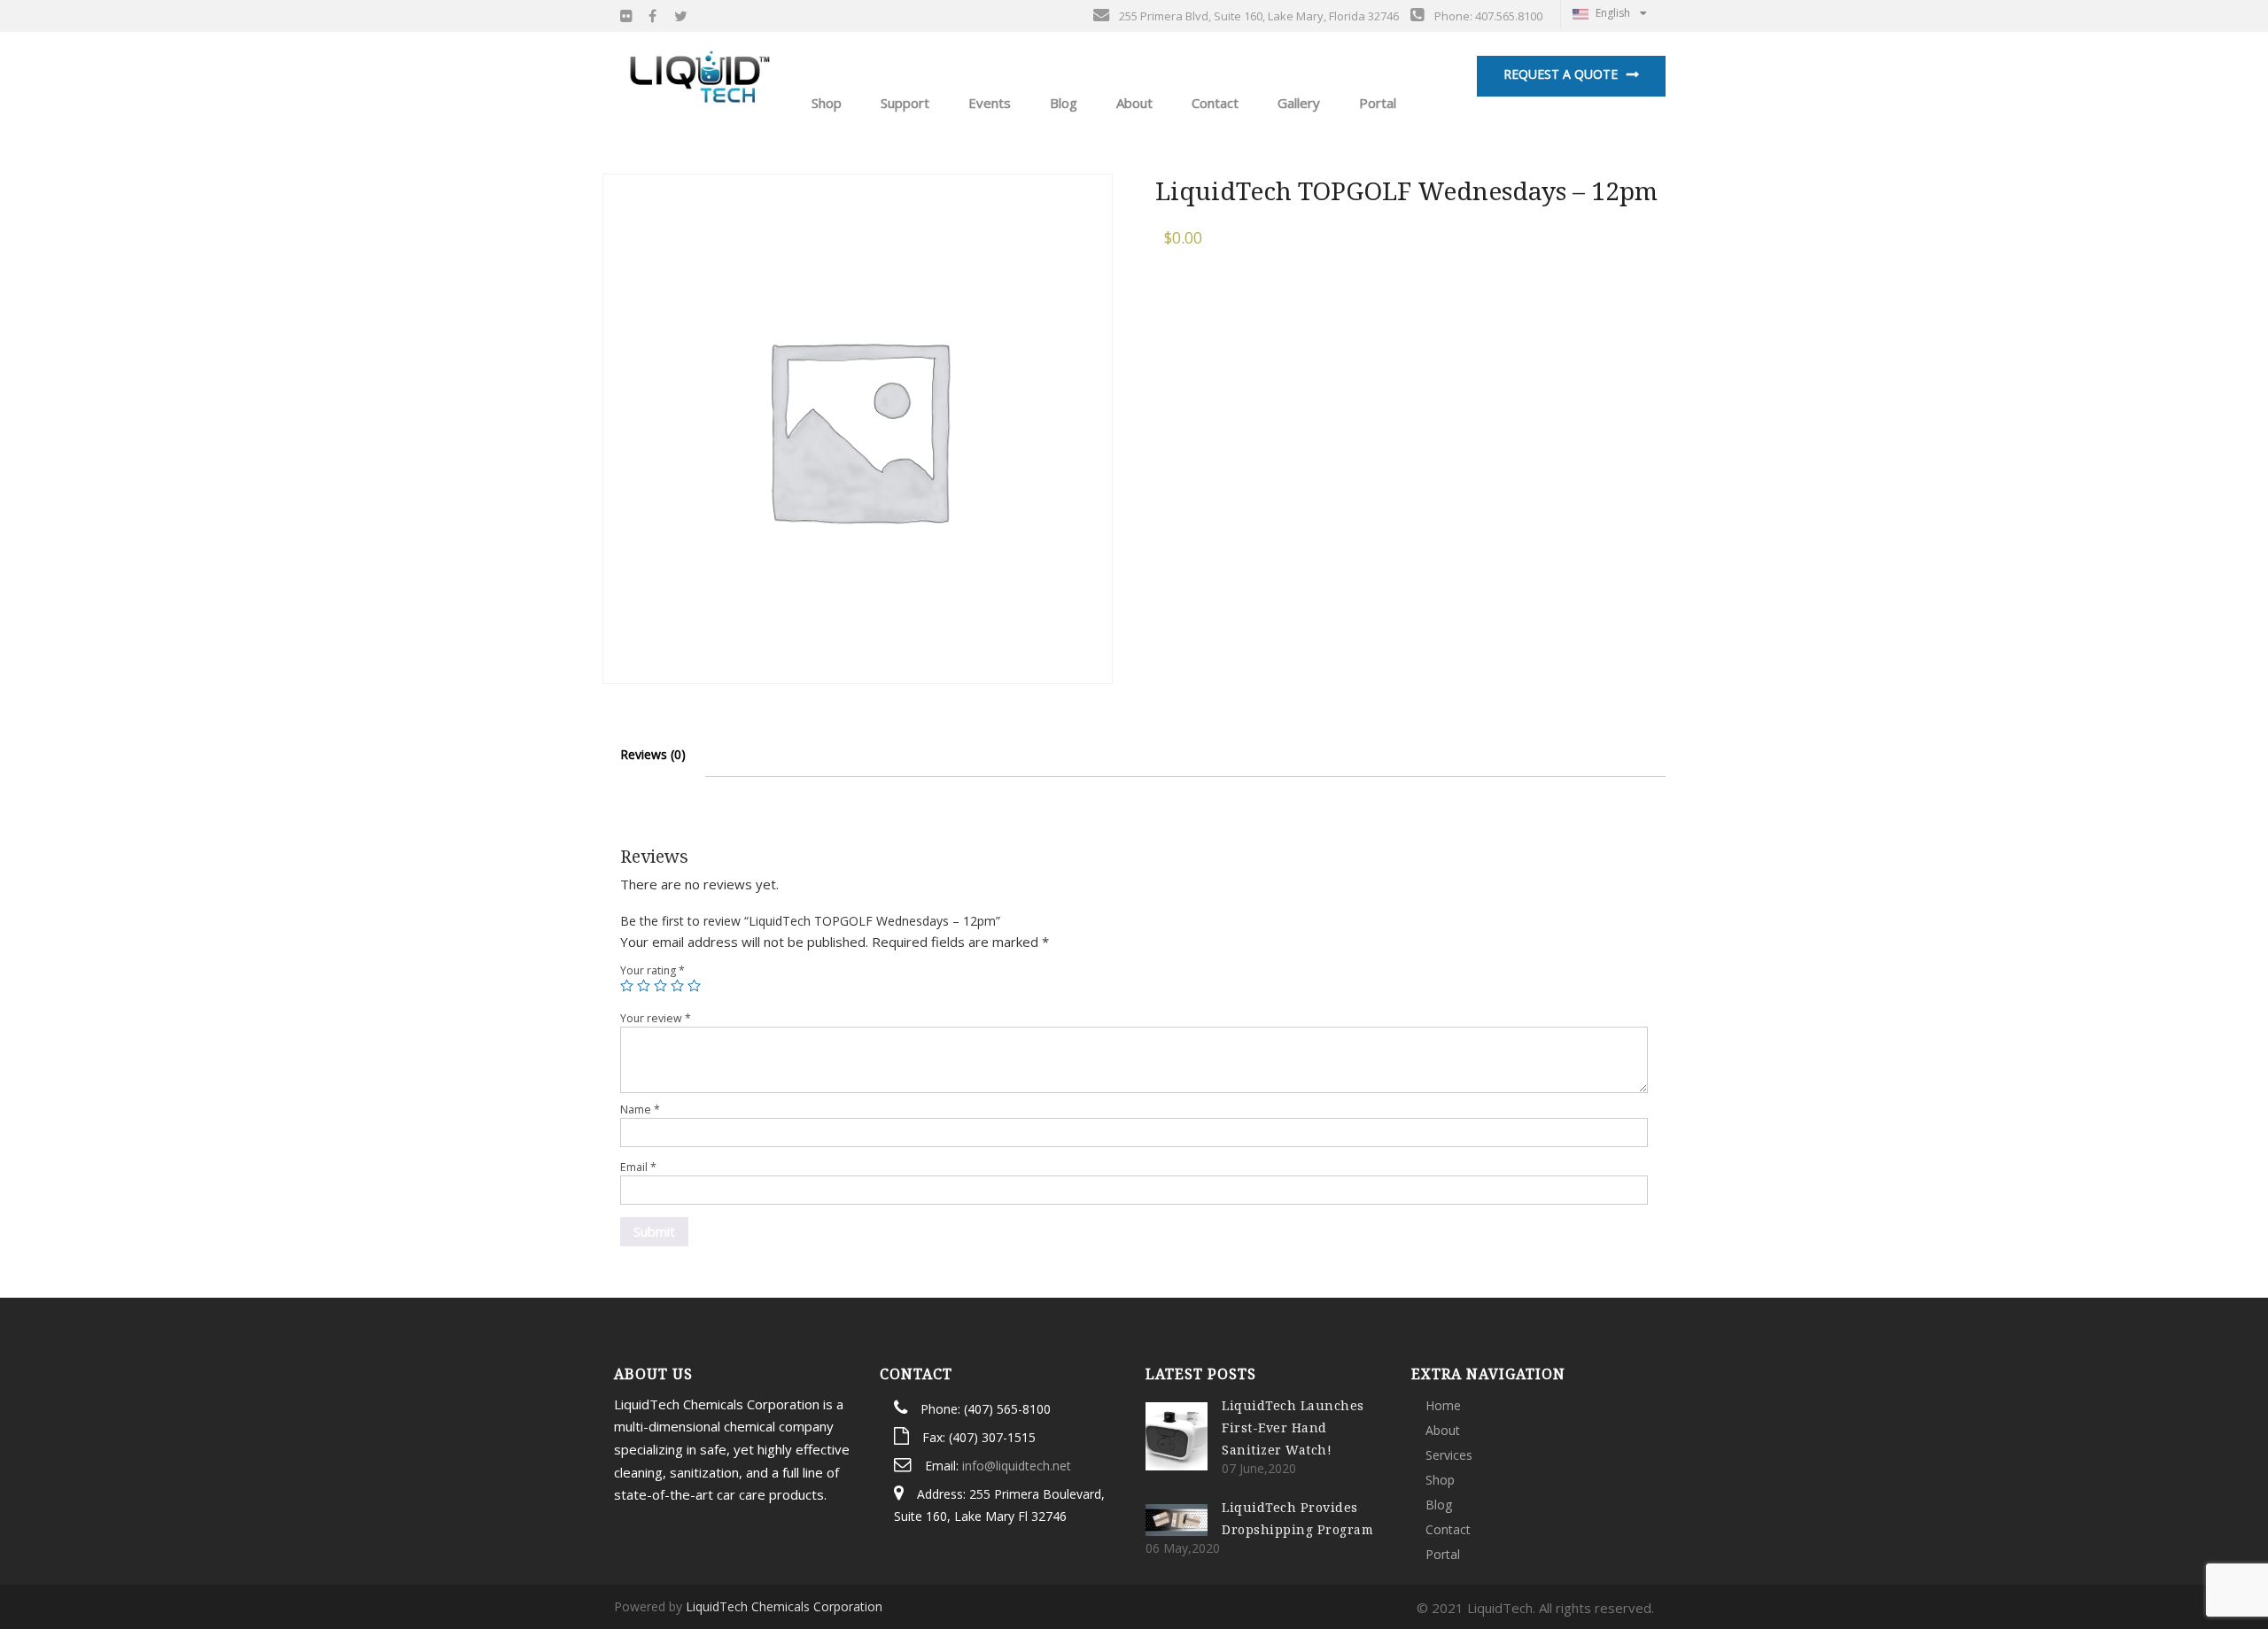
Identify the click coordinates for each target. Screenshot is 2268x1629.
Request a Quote (1561, 74)
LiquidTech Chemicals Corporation (784, 1606)
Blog (1062, 103)
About (1133, 103)
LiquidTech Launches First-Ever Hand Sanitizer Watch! (1293, 1427)
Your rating (652, 970)
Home (1443, 1405)
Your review (656, 1018)
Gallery (1297, 103)
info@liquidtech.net (1017, 1466)
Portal (1376, 103)
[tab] (653, 755)
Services (1449, 1455)
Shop (1440, 1480)
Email (638, 1167)
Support (903, 103)
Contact (1213, 103)
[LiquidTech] (700, 75)
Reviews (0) (653, 754)
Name (640, 1109)
